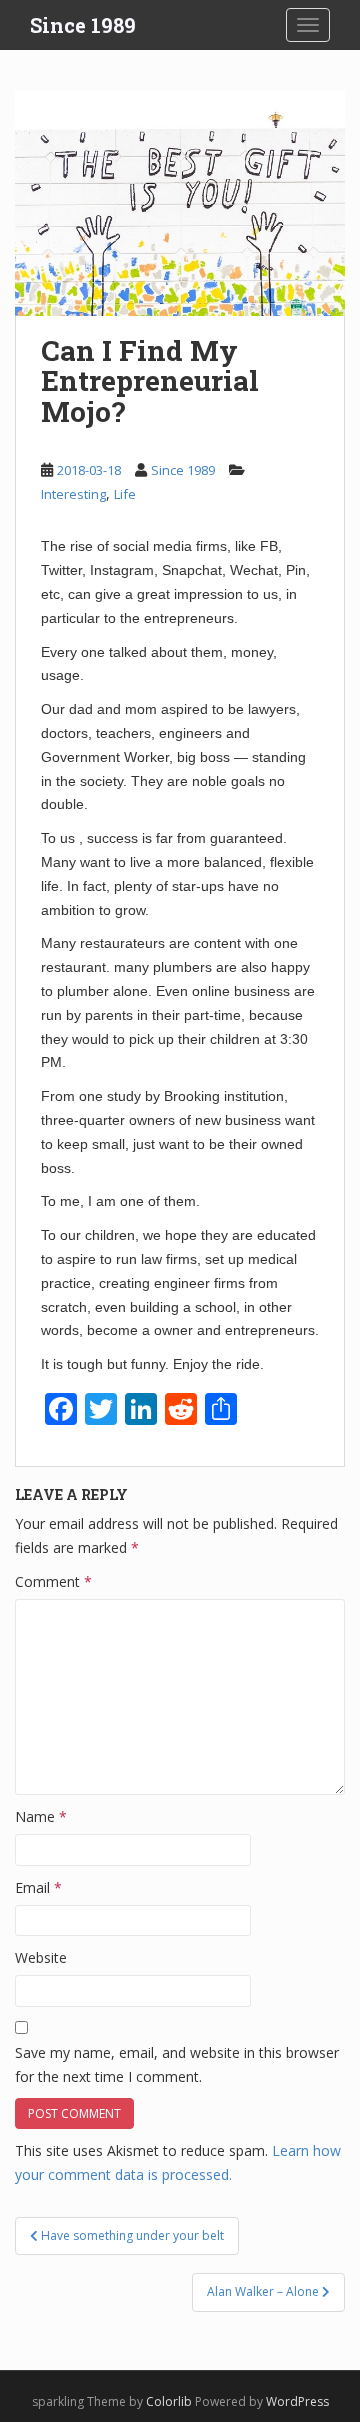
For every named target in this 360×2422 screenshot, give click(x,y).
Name (41, 1816)
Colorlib (169, 2401)
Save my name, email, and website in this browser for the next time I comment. (177, 2064)
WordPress (297, 2401)
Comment (53, 1581)
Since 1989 (83, 25)
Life (125, 494)
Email (38, 1887)
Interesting (73, 494)
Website (41, 1957)
